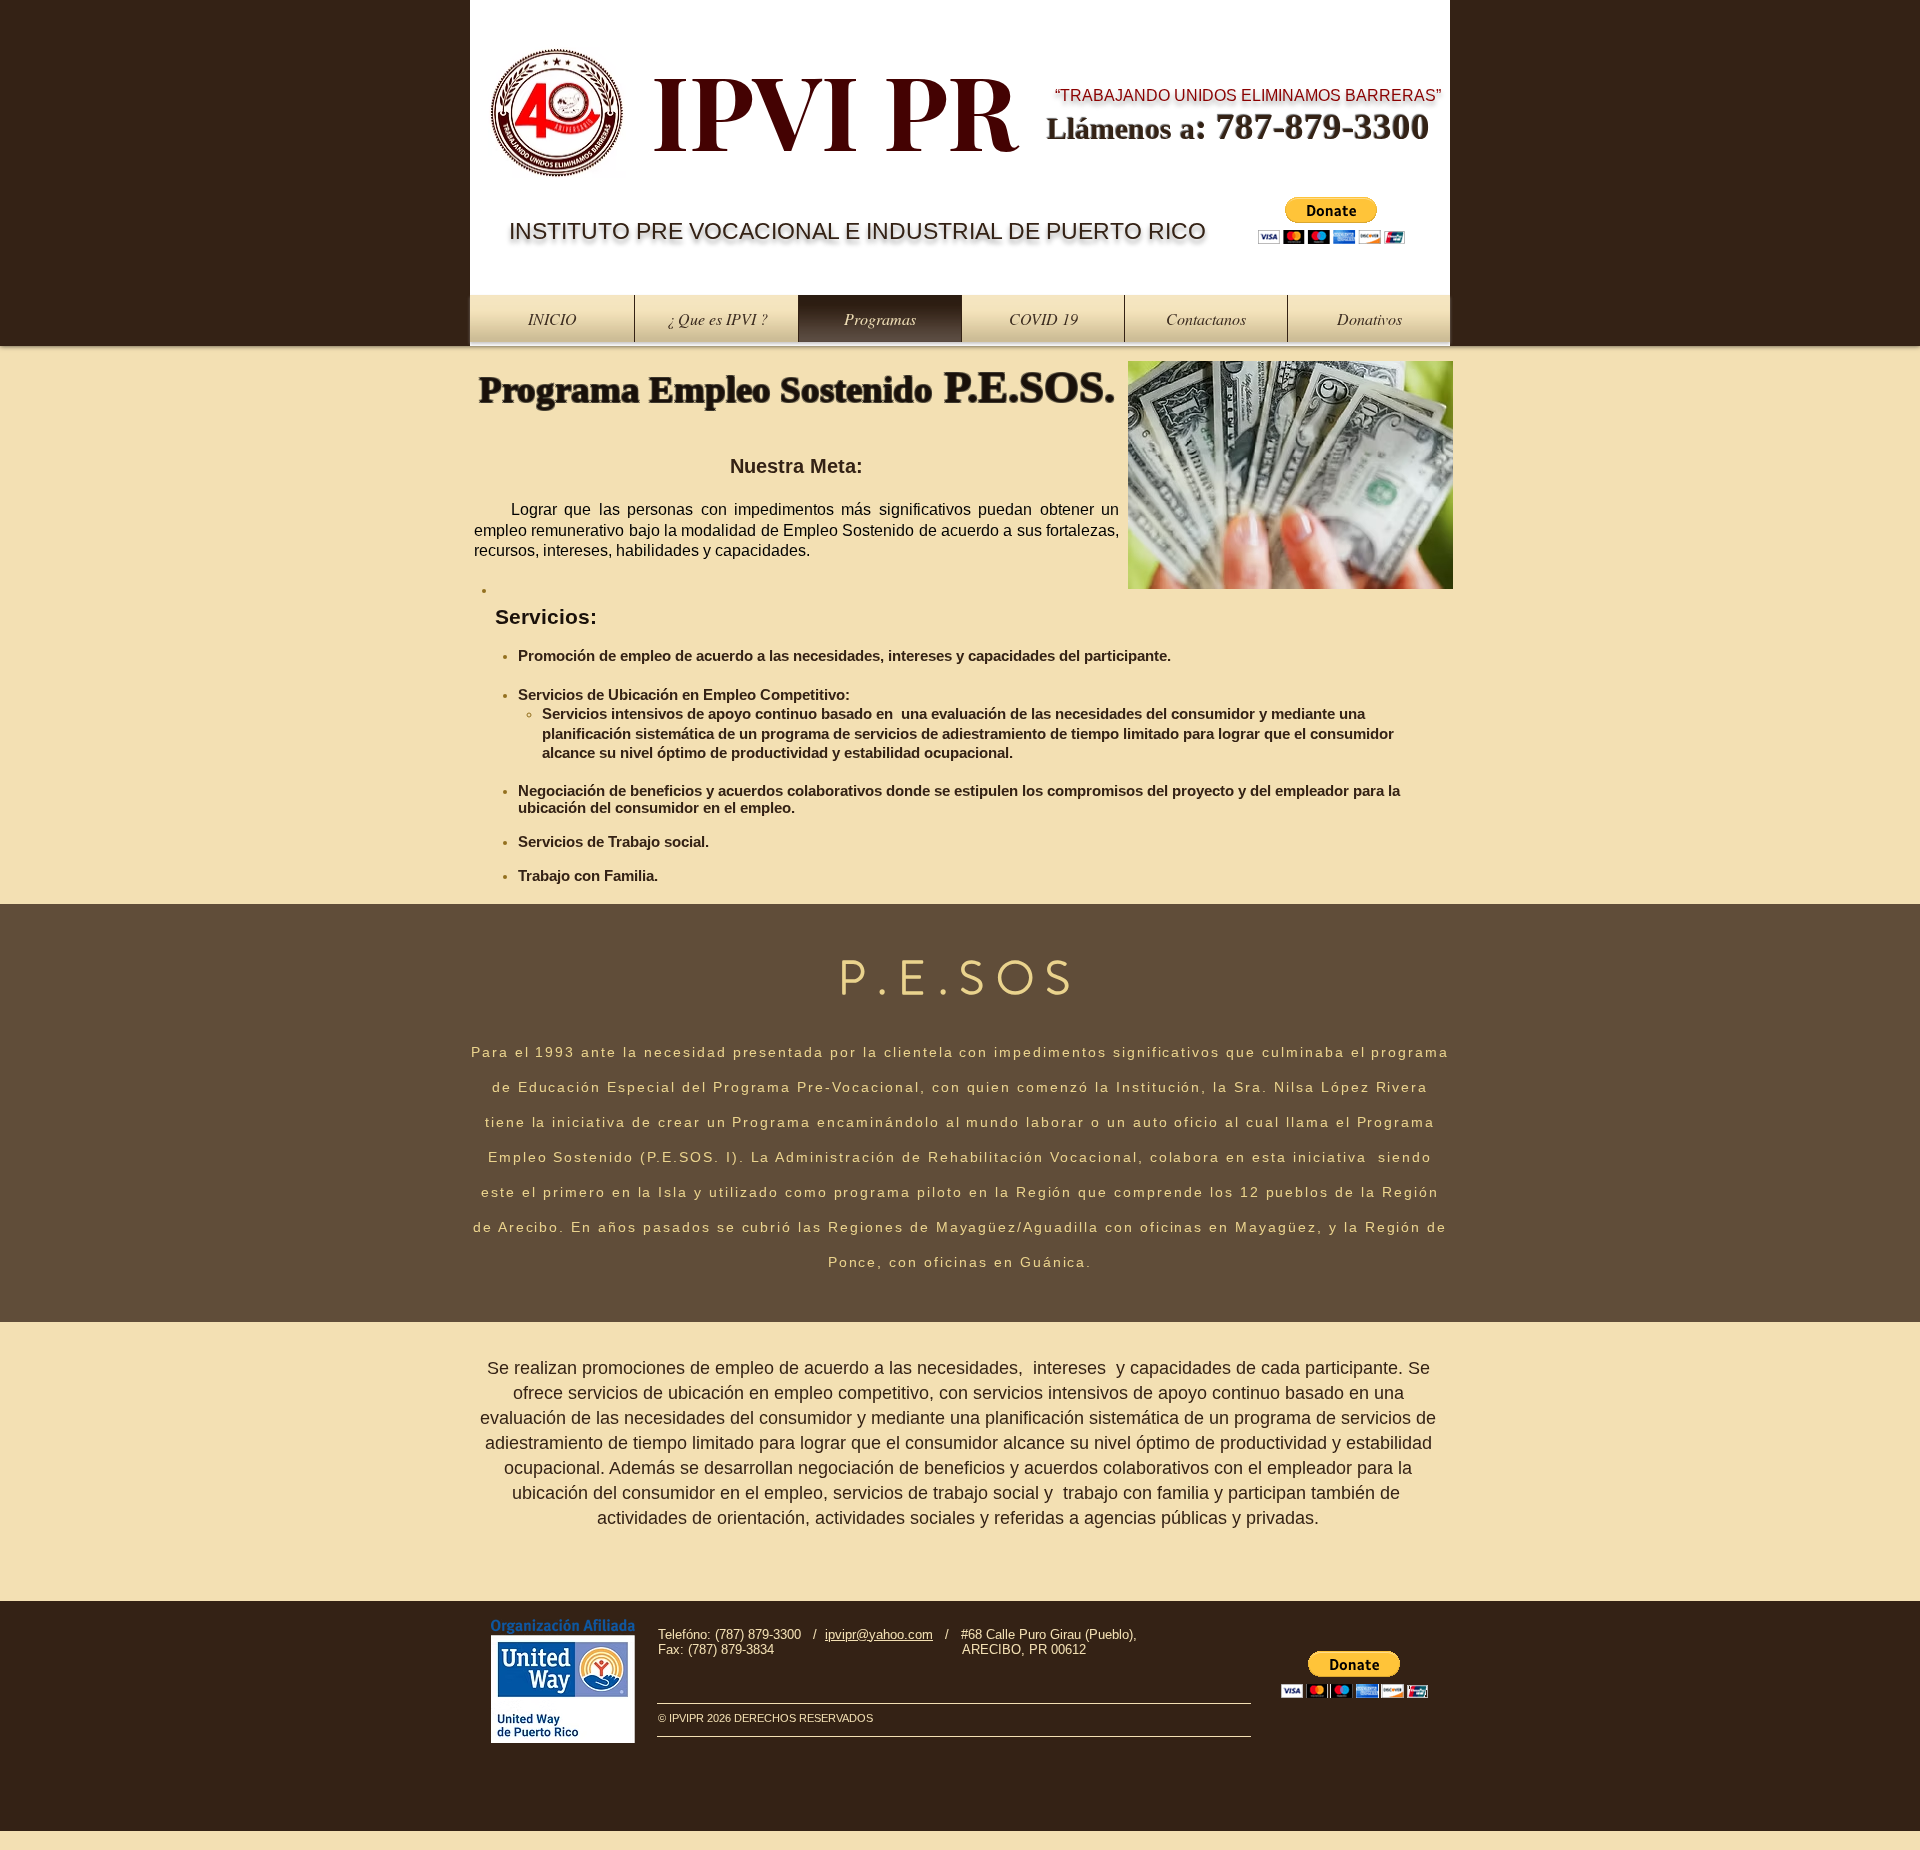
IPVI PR (834, 109)
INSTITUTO (572, 231)
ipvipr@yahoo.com (879, 1634)
